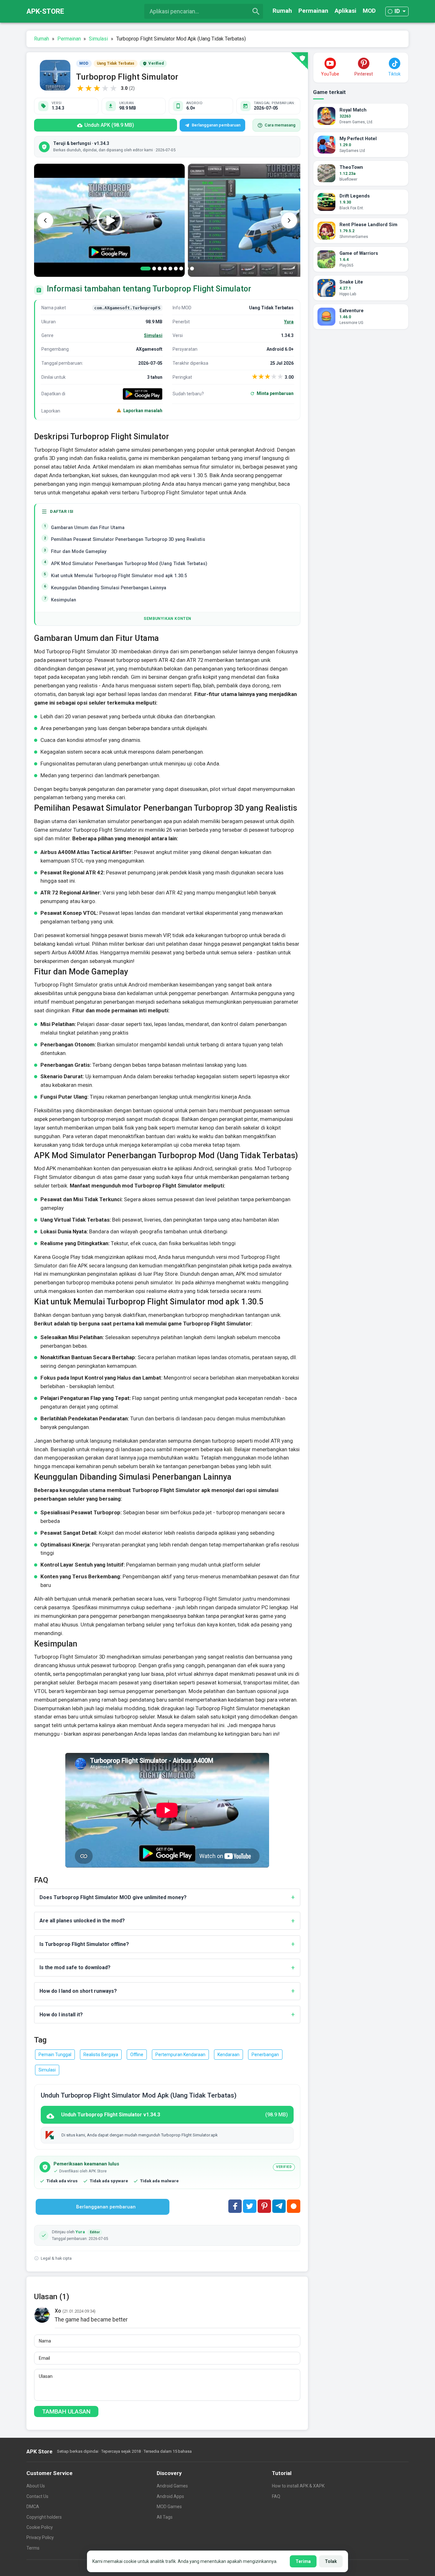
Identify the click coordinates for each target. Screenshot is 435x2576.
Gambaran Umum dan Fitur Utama (88, 528)
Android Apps (170, 2496)
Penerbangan (265, 2055)
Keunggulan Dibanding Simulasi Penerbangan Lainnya (109, 588)
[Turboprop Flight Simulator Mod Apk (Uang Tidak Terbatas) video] (109, 220)
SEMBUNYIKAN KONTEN (167, 619)
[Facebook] (235, 2206)
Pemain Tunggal (55, 2055)
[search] (256, 11)
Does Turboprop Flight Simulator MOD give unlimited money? (113, 1897)
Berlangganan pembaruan (216, 125)
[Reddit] (294, 2206)
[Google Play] (143, 394)
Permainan (313, 11)
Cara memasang (280, 125)
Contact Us (37, 2496)
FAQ (276, 2496)
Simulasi (153, 335)
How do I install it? (61, 2015)
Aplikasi (346, 11)
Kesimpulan (64, 600)
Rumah (282, 11)
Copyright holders (44, 2517)
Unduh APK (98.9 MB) (109, 125)
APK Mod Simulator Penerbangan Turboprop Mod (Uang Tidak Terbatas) (129, 564)
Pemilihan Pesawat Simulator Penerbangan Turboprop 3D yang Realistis (128, 539)
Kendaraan (228, 2055)
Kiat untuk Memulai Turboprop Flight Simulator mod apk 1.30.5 (119, 576)
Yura (289, 322)
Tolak (331, 2561)
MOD (369, 11)
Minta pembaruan (275, 393)
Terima (303, 2561)
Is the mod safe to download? (75, 1967)
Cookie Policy (40, 2527)
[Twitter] (250, 2206)
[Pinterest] (264, 2206)
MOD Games (169, 2507)
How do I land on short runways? (78, 1991)
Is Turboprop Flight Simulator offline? (84, 1944)
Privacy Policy (40, 2537)
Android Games (172, 2486)
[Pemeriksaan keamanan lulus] (299, 61)
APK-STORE (45, 11)
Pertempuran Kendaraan (180, 2055)
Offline (137, 2055)
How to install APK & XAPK (298, 2486)
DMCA (33, 2507)
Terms (33, 2548)
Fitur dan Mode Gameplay (79, 552)
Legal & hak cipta (56, 2258)
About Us (36, 2486)
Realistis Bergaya (101, 2055)
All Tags (165, 2517)
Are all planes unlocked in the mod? (82, 1921)
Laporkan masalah (143, 411)
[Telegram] (279, 2206)
